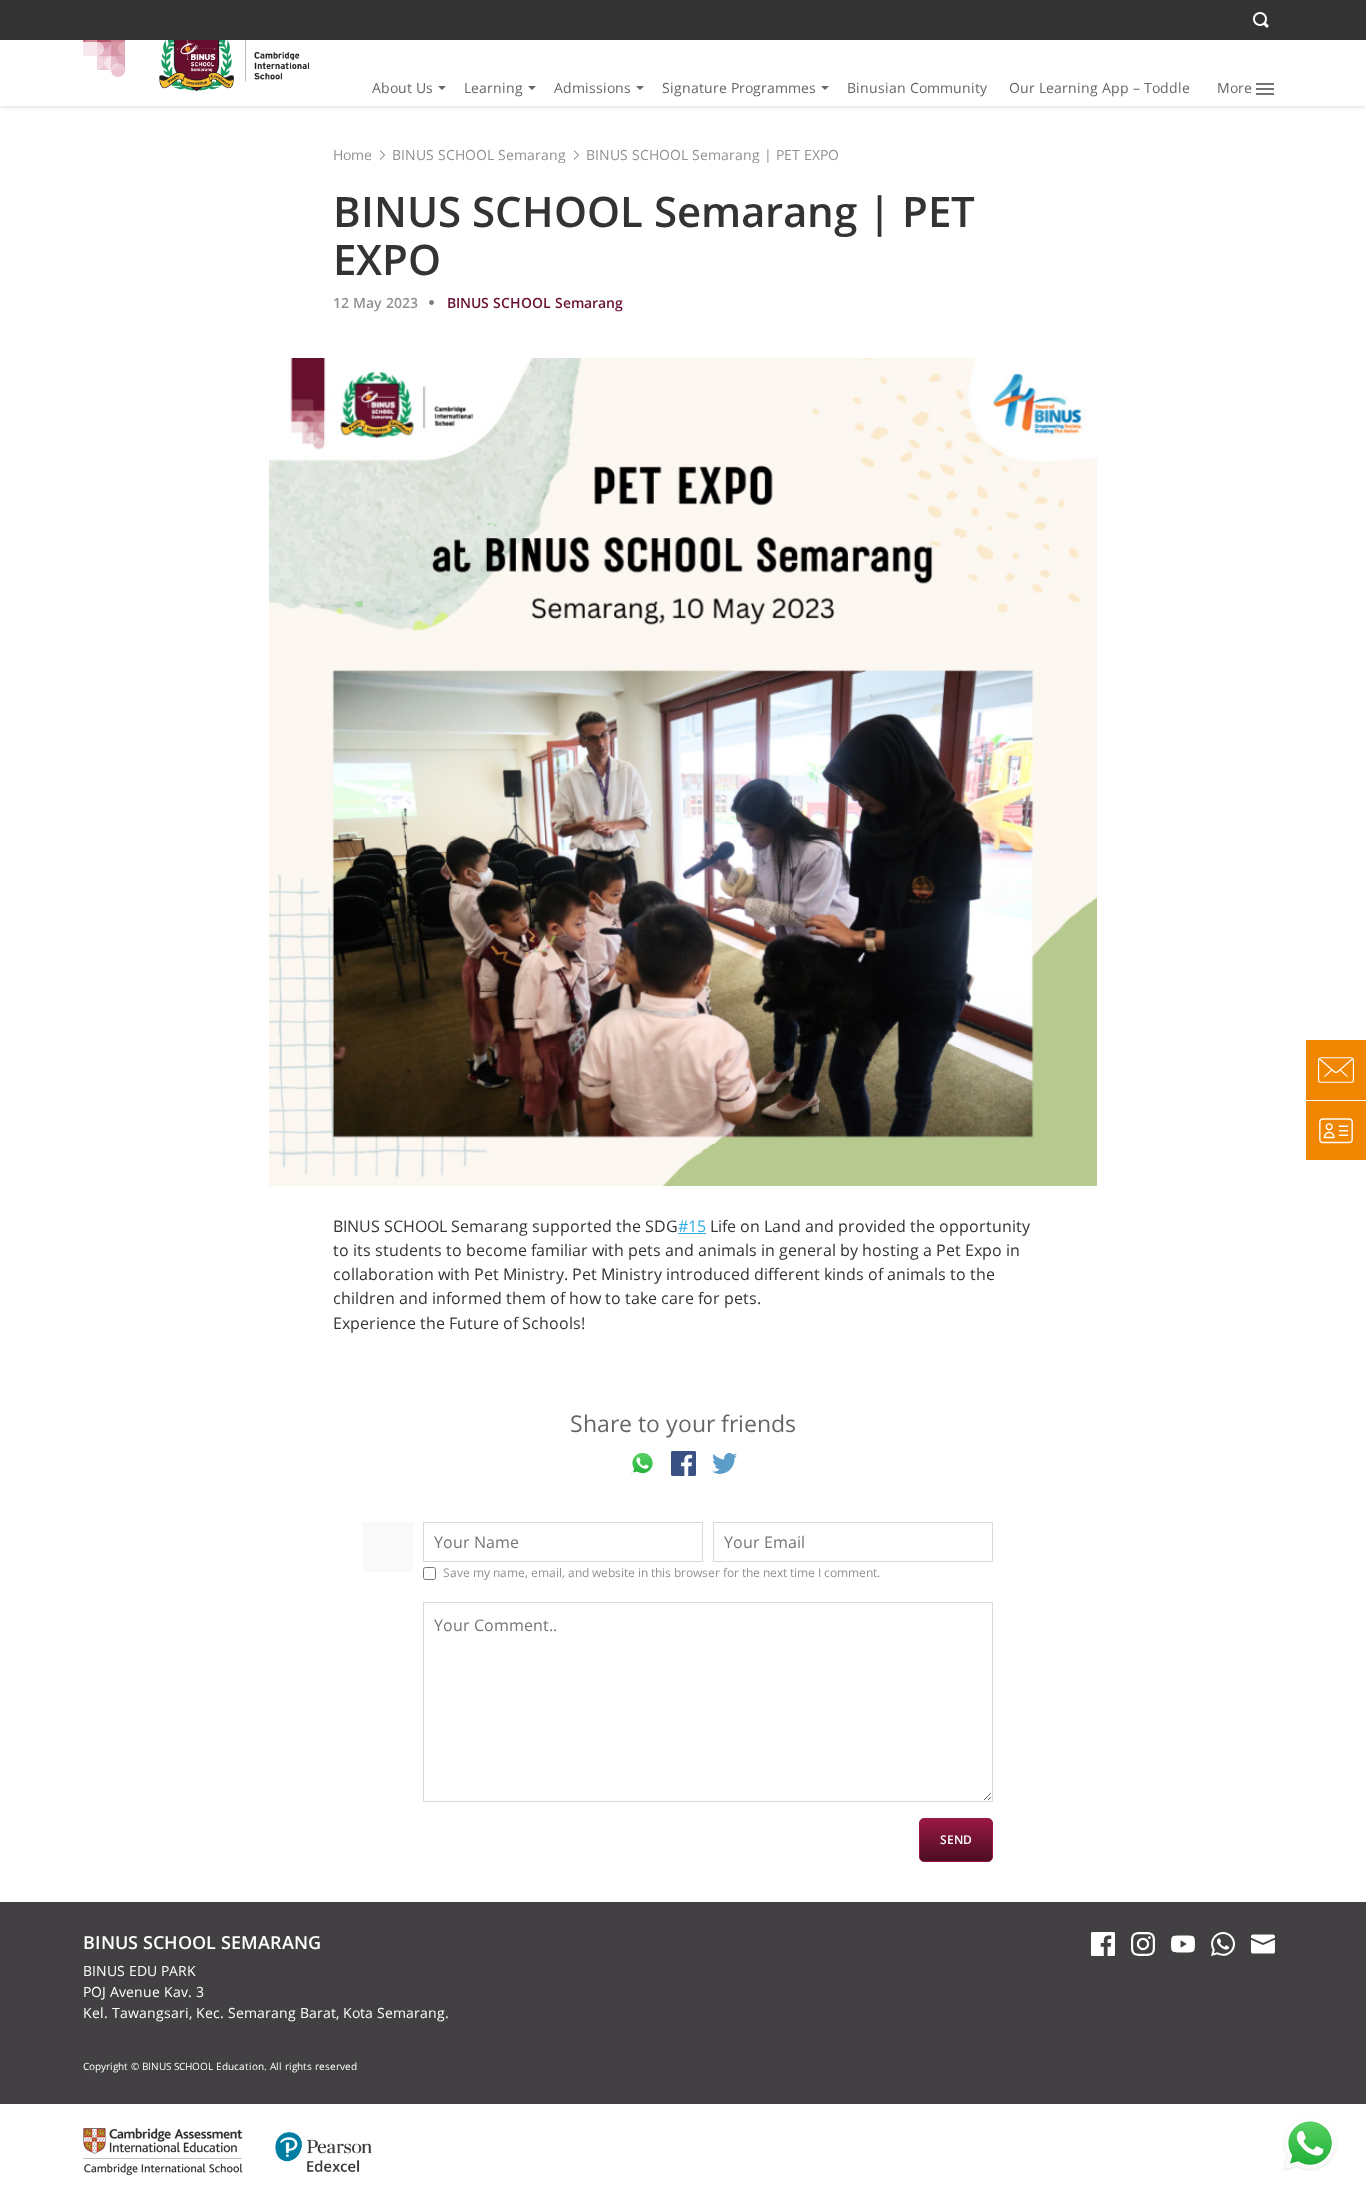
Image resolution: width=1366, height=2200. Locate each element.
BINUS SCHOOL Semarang (479, 154)
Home (352, 154)
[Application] (1336, 1130)
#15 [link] (692, 1226)
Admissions (592, 87)
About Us (402, 87)
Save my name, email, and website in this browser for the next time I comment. (661, 1573)
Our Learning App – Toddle (1099, 87)
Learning (493, 87)
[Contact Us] (1336, 1070)
